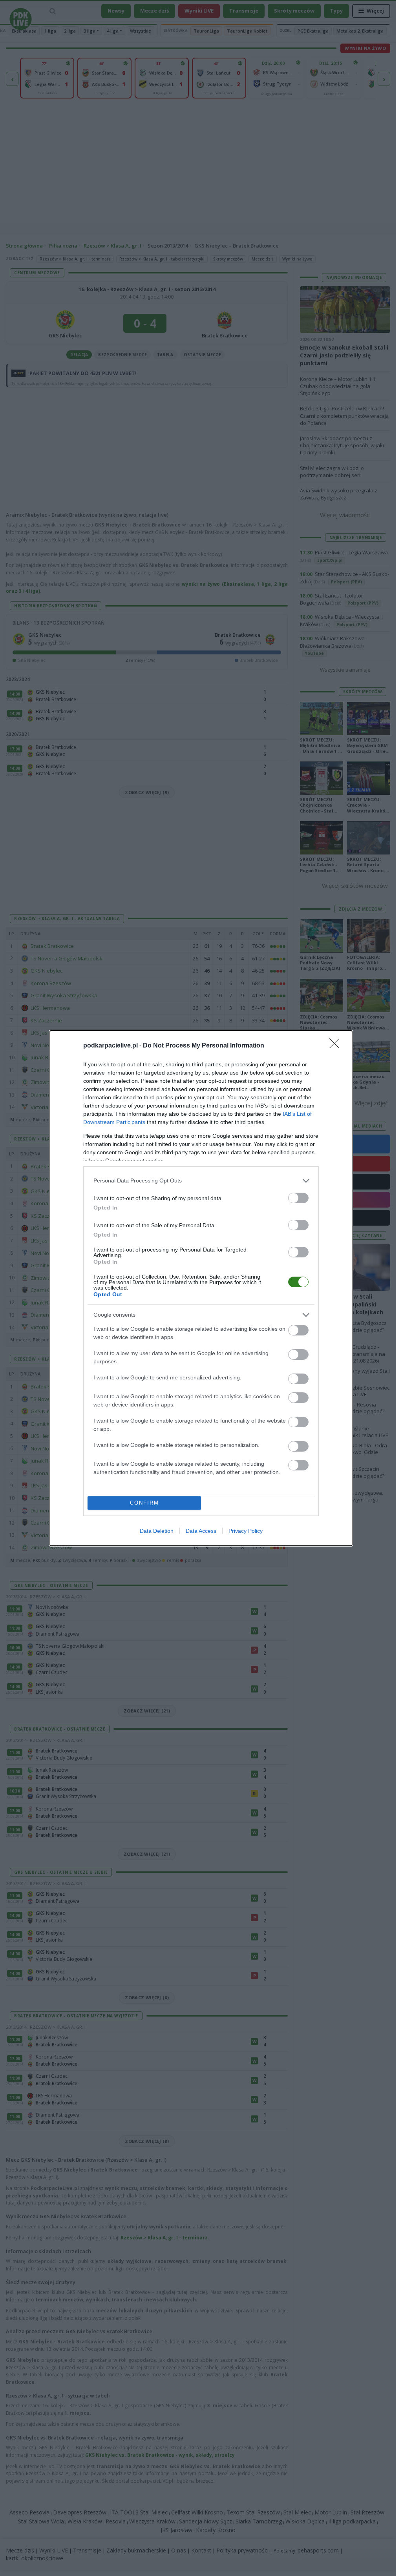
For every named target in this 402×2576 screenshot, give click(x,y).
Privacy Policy (246, 1531)
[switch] (298, 1198)
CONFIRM (144, 1503)
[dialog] (201, 1288)
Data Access (201, 1531)
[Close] (337, 1046)
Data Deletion (157, 1531)
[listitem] (201, 1181)
